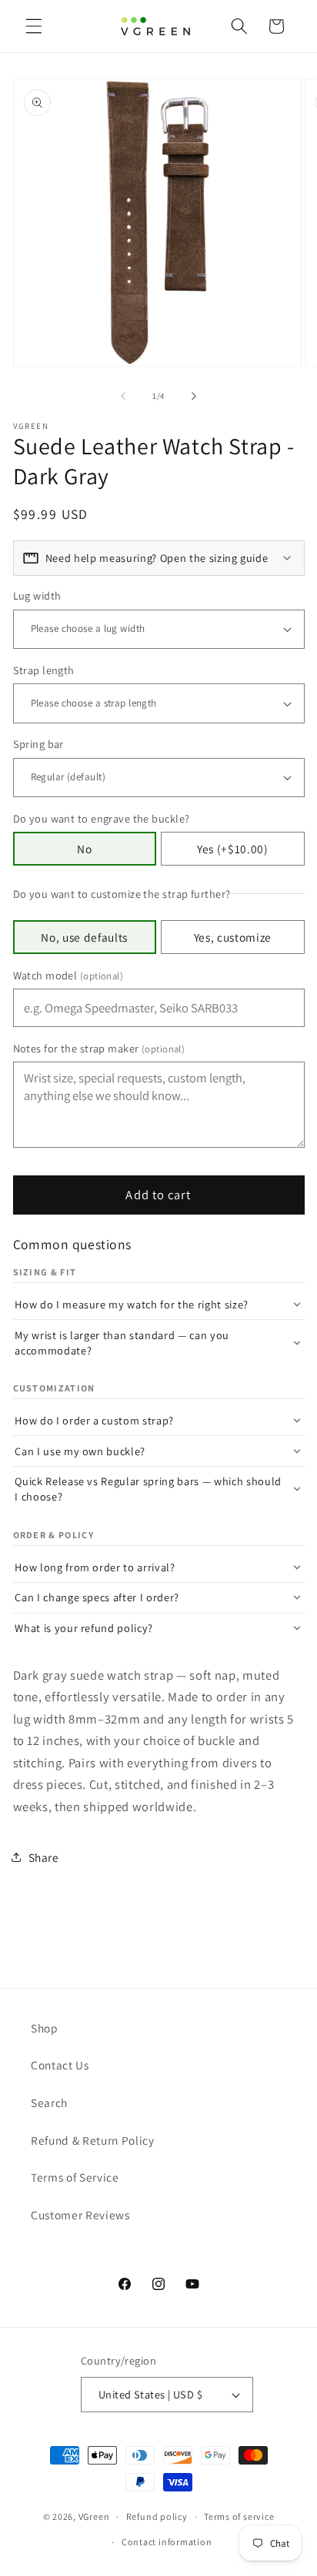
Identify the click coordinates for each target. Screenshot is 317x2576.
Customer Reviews (80, 2215)
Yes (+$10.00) (233, 849)
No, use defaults (84, 937)
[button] (34, 26)
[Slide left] (123, 396)
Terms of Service (75, 2177)
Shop (45, 2028)
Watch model (68, 975)
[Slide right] (194, 396)
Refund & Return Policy (93, 2140)
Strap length (44, 670)
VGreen (94, 2516)
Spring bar (38, 744)
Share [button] (44, 1857)
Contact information (167, 2542)
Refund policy (157, 2516)
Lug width (37, 595)
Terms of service (239, 2516)
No (84, 849)
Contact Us (60, 2065)
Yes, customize (233, 937)
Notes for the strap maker (99, 1048)
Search (49, 2102)
